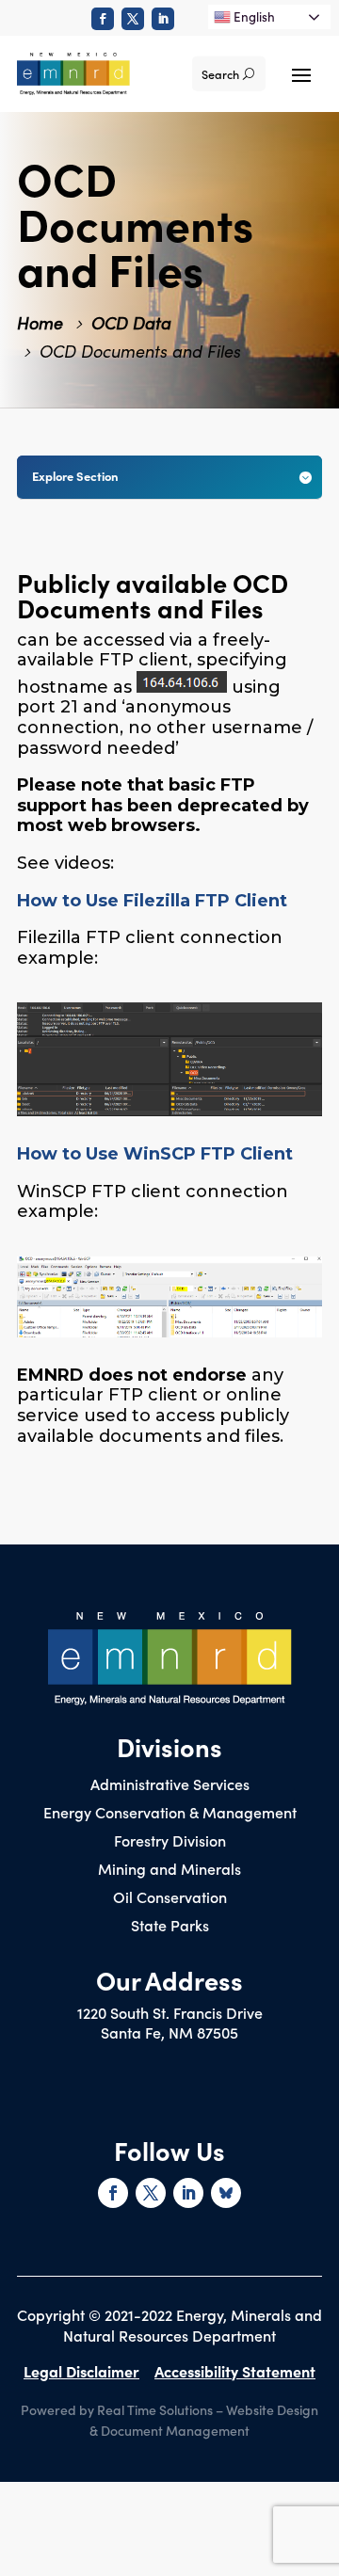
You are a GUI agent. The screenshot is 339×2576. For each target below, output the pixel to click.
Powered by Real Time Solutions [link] (117, 2409)
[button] (301, 73)
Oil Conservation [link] (170, 1898)
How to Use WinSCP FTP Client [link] (155, 1154)
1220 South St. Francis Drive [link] (170, 2012)
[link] (103, 19)
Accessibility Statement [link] (235, 2371)
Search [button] (220, 74)
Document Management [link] (175, 2430)
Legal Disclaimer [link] (81, 2371)
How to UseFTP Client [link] (152, 901)
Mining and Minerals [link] (169, 1870)
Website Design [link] (272, 2409)
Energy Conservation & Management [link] (170, 1814)
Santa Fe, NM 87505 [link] (169, 2032)
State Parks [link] (170, 1927)
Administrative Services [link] (170, 1785)
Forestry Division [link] (170, 1842)
